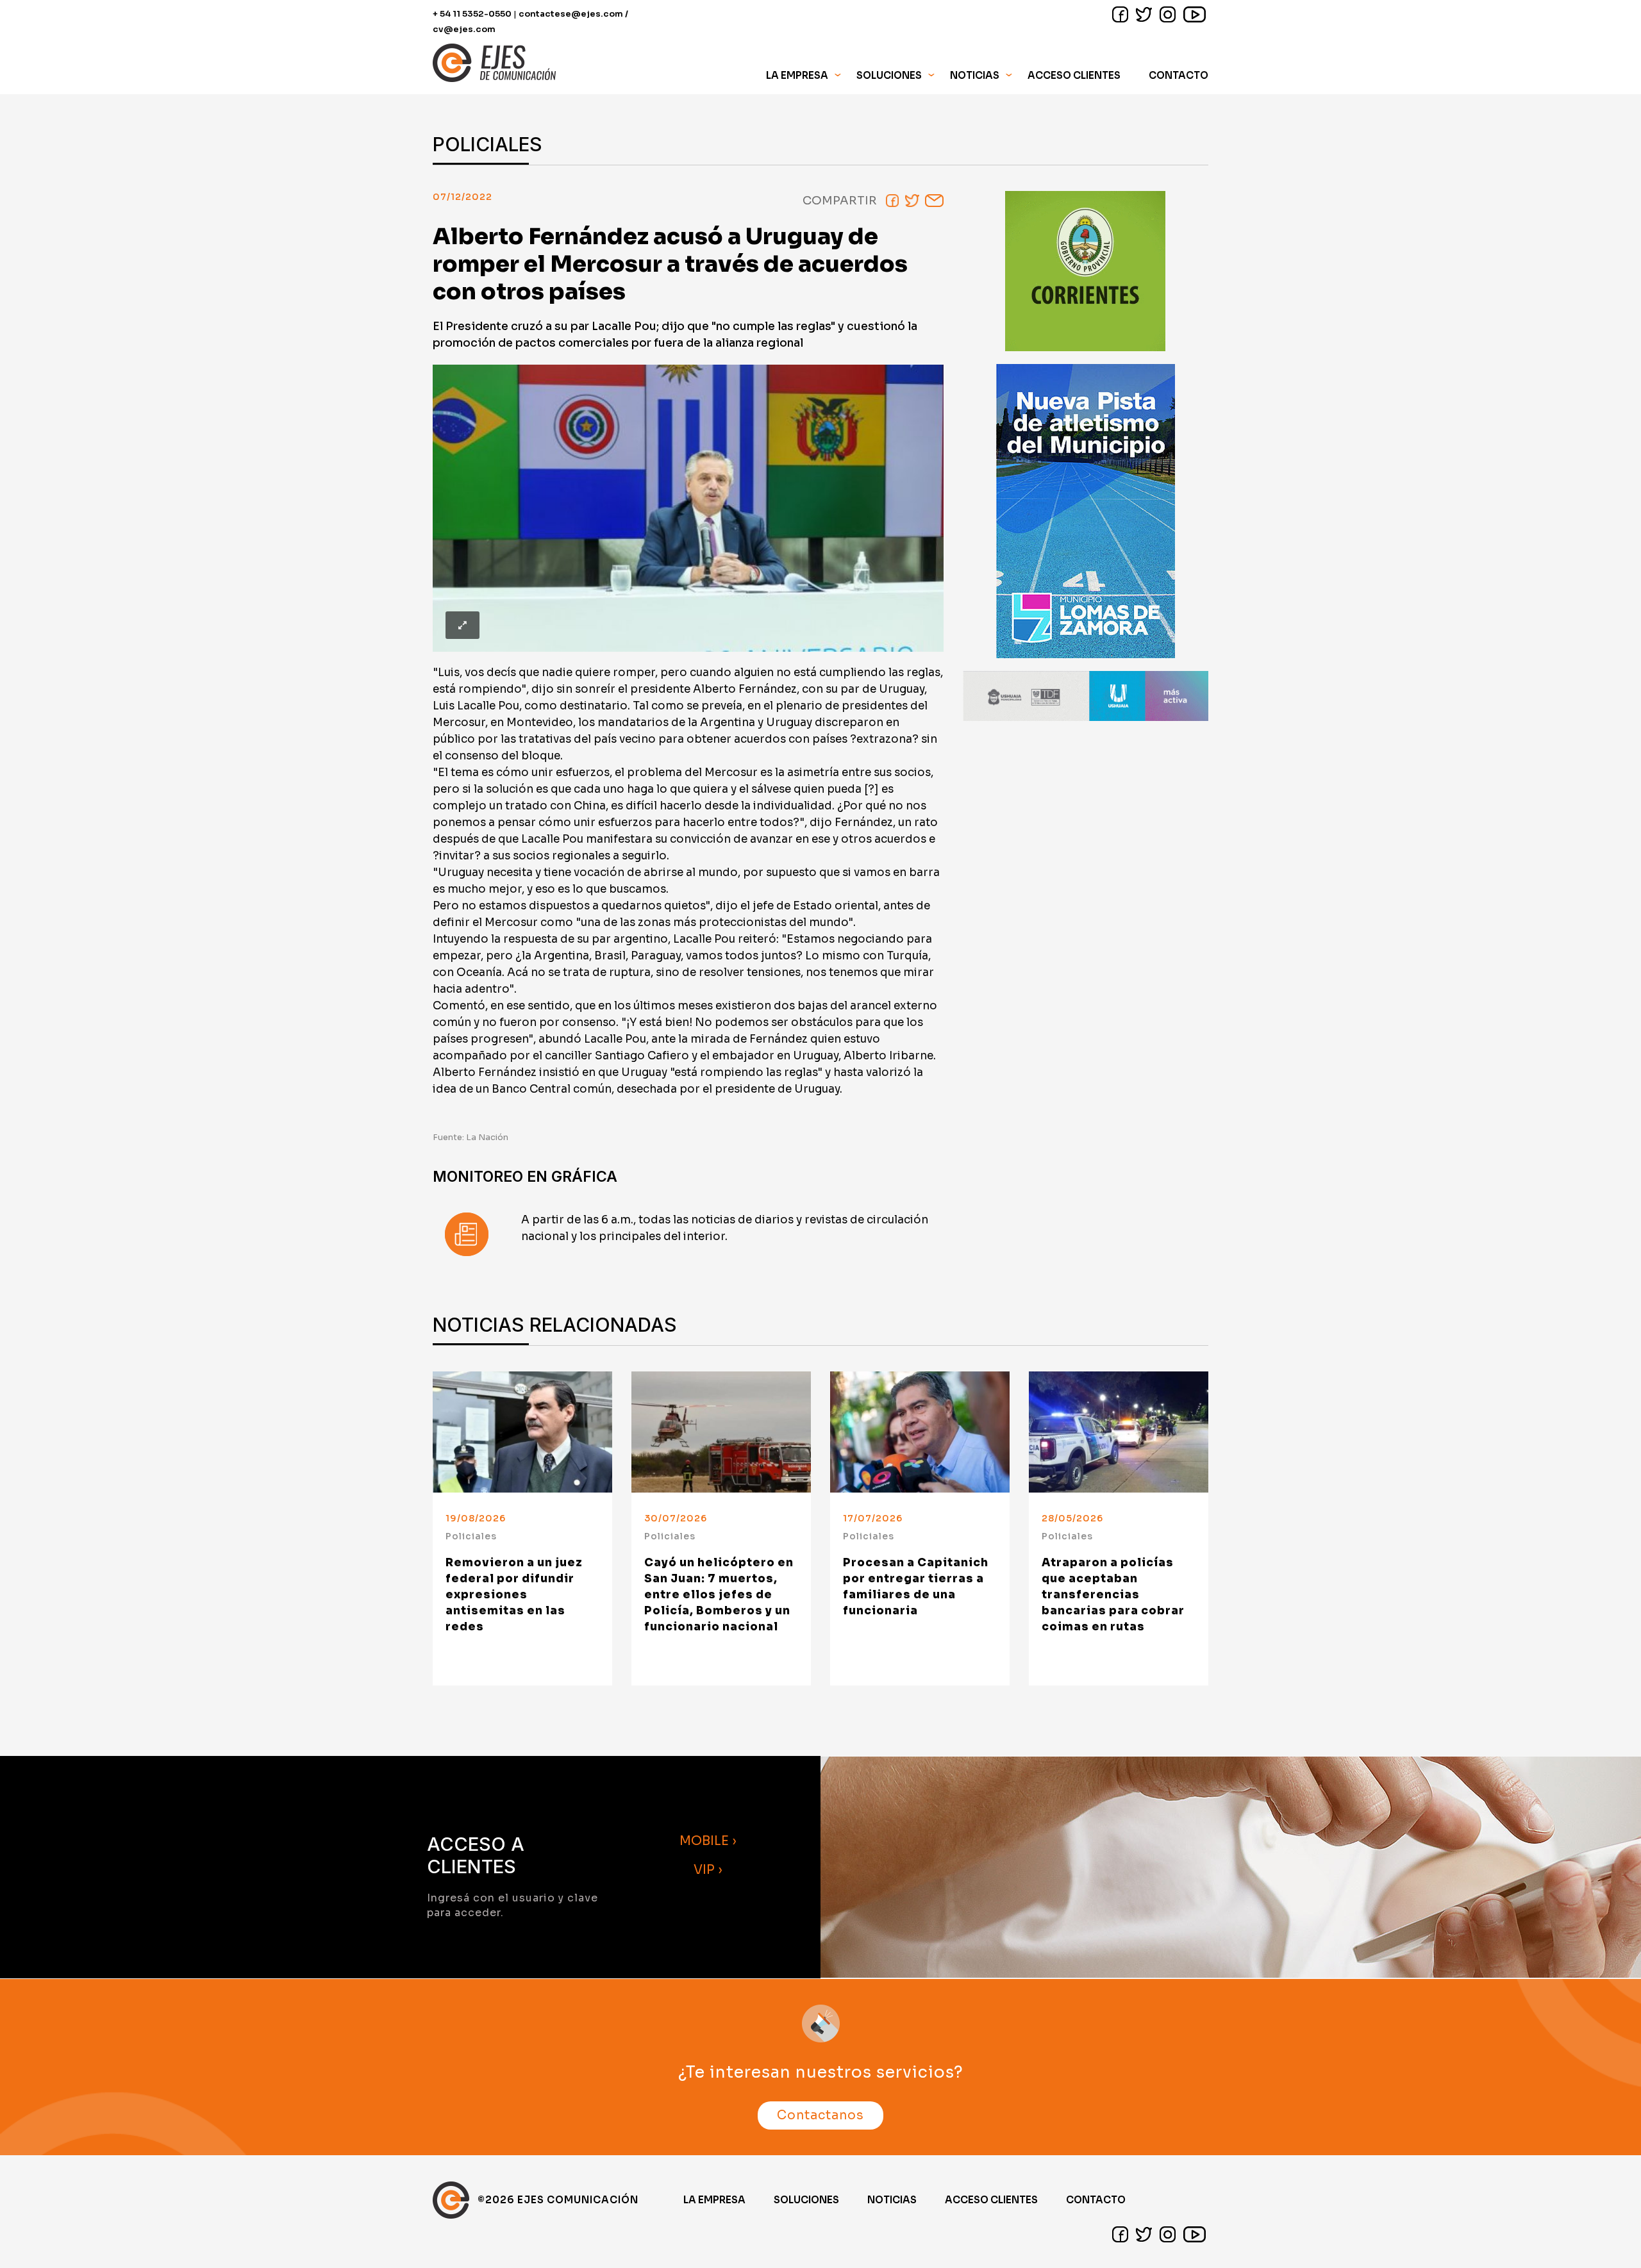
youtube (1195, 14)
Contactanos (820, 2115)
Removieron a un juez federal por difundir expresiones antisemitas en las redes (514, 1595)
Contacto (1179, 75)
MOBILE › (708, 1841)
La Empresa (714, 2200)
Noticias (975, 75)
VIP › (708, 1870)
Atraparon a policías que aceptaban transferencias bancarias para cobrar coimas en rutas (1113, 1595)
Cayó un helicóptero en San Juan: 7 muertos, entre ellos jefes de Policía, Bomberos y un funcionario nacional (719, 1595)
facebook (1120, 14)
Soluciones (806, 2200)
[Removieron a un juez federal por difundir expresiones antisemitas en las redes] (522, 1432)
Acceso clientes (991, 2200)
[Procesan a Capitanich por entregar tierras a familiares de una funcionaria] (920, 1432)
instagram (1168, 14)
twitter (1144, 14)
